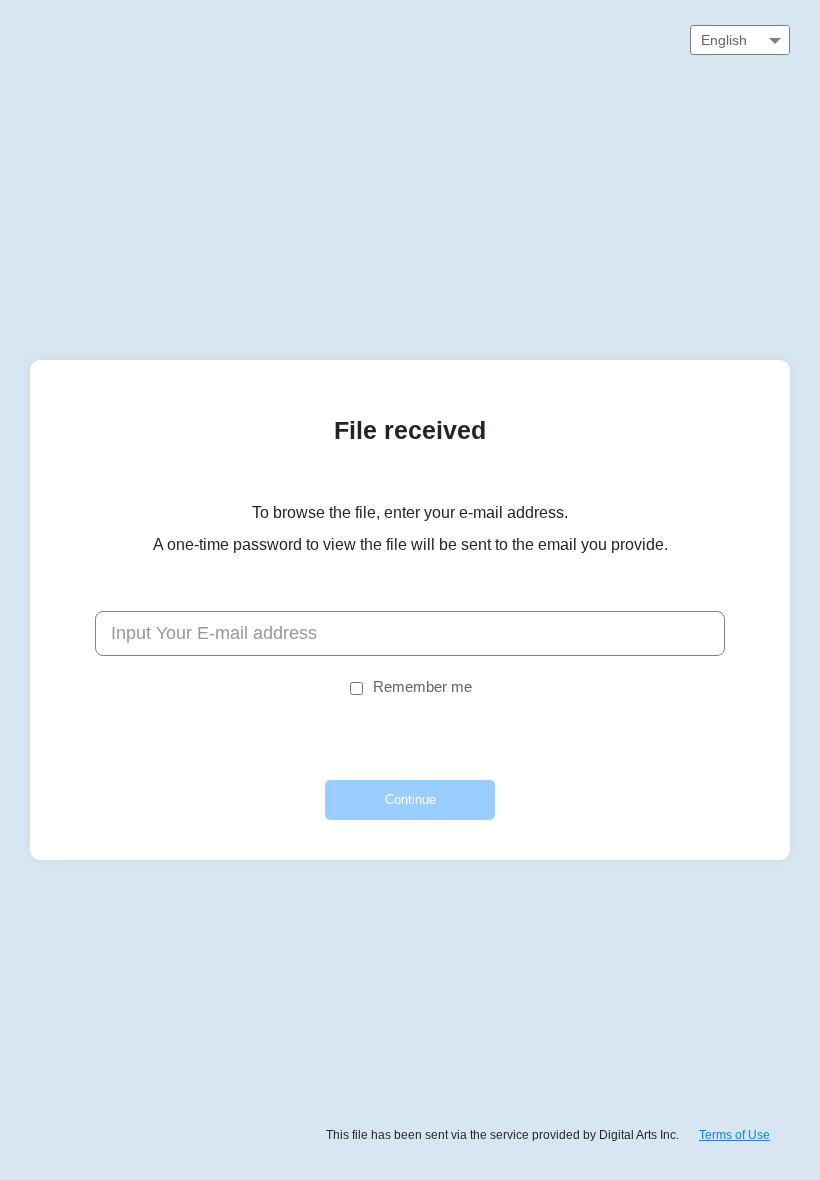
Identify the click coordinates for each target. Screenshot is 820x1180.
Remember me (422, 686)
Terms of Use (734, 1135)
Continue (410, 799)
